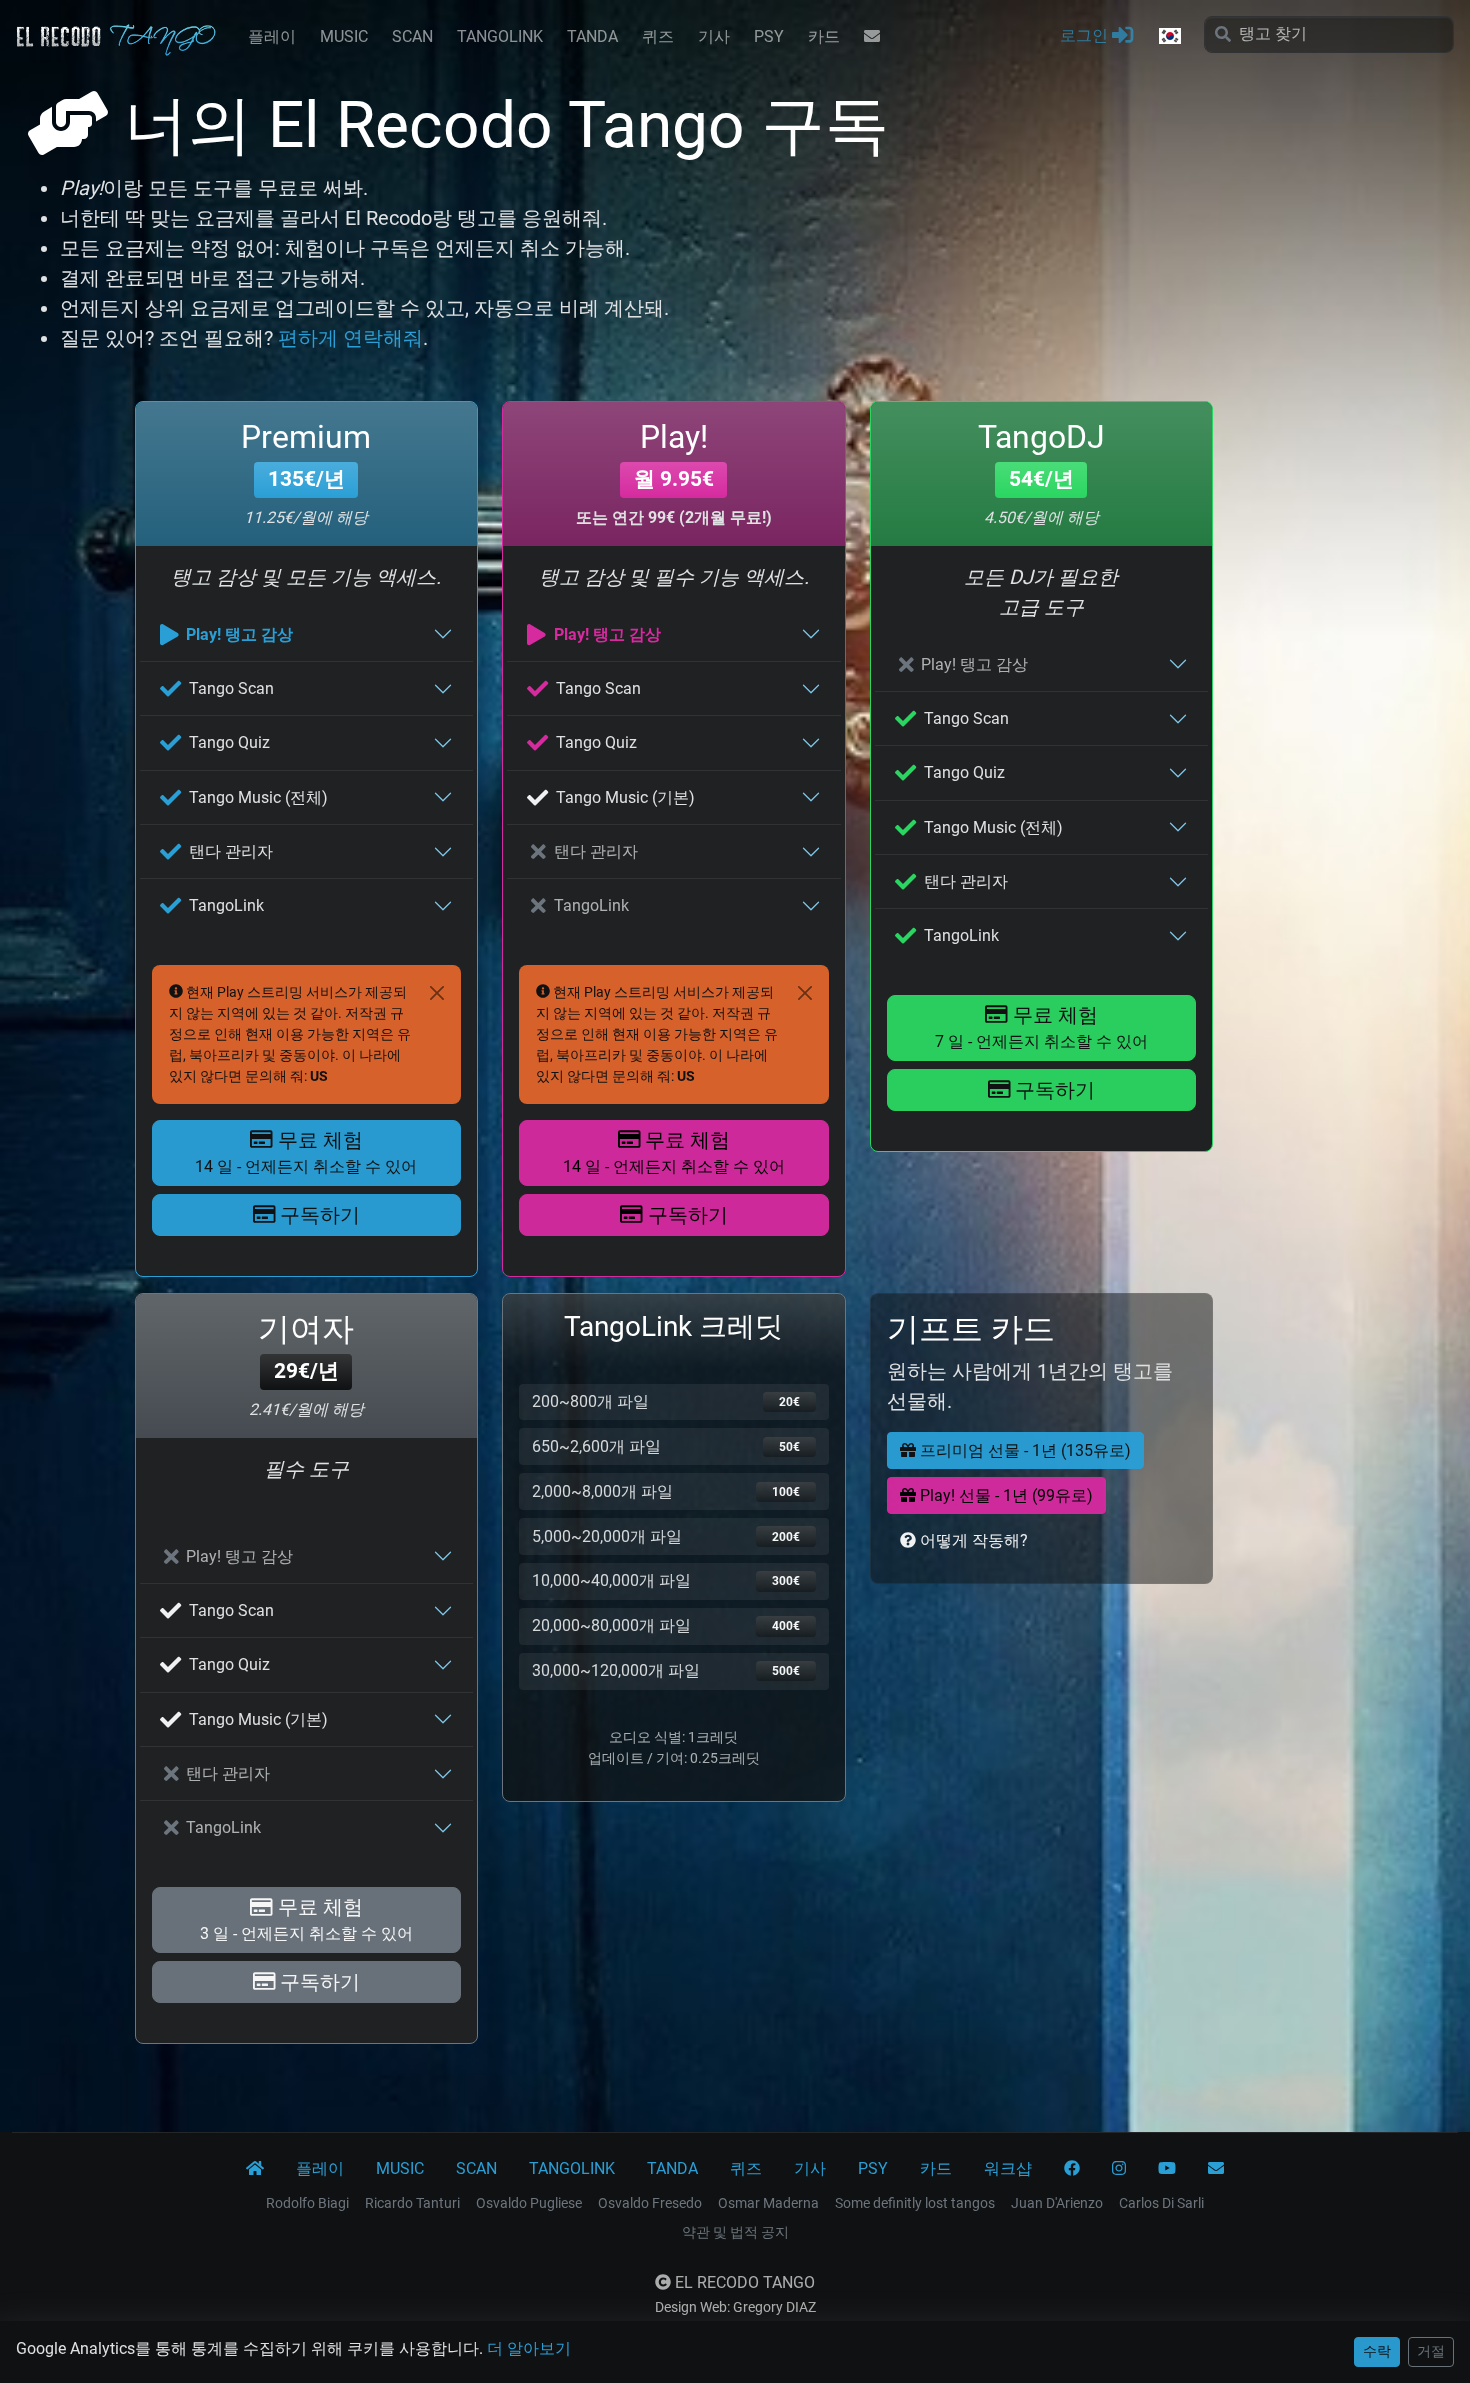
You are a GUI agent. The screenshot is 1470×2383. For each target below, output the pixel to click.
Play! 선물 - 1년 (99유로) (1004, 1495)
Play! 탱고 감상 (239, 634)
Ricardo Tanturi (412, 2203)
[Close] (437, 993)
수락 (1377, 2351)
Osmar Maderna (768, 2203)
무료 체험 (306, 1152)
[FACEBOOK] (1072, 2169)
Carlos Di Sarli (1161, 2203)
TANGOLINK (500, 36)
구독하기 (317, 1215)
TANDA (592, 36)
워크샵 (1008, 2168)
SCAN (412, 36)
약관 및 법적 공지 (735, 2232)
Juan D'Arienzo (1057, 2203)
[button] (1169, 37)
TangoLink (226, 905)
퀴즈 (658, 36)
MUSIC (344, 36)
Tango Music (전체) (258, 797)
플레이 (272, 36)
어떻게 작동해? (972, 1540)
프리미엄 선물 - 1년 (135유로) (1023, 1450)
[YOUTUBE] (1167, 2169)
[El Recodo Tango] (255, 2169)
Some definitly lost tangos (915, 2203)
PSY (769, 36)
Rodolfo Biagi (307, 2203)
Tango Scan (231, 688)
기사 (714, 36)
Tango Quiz (229, 742)
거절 (1431, 2351)
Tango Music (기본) (625, 797)
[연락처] (872, 37)
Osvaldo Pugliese (529, 2203)
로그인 (1086, 35)
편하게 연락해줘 (350, 338)
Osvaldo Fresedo (650, 2203)
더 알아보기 (529, 2348)
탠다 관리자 (231, 851)
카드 (824, 36)
